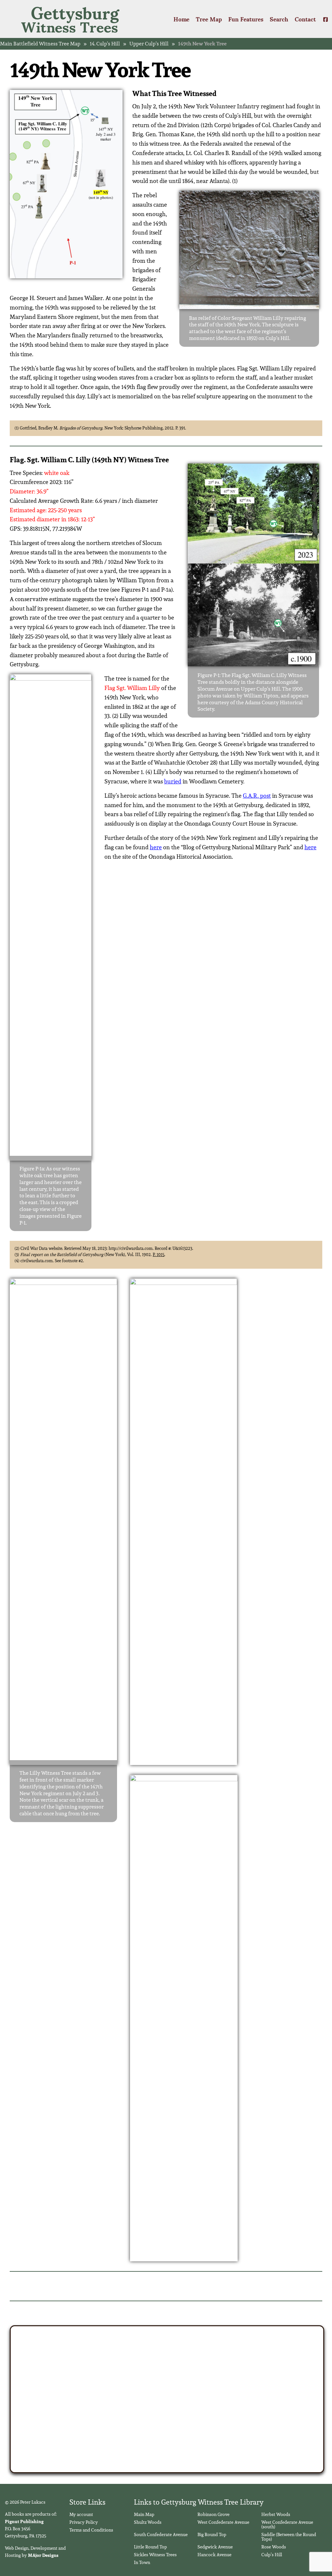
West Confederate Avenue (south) (287, 2524)
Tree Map (209, 19)
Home (181, 19)
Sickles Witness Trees (155, 2555)
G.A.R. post (257, 796)
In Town (142, 2562)
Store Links (87, 2502)
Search (279, 19)
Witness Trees (70, 19)
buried (173, 781)
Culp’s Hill (272, 2555)
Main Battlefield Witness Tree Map (40, 44)
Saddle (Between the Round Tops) (289, 2537)
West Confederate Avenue (223, 2522)
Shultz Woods (148, 2522)
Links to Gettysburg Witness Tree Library (199, 2502)
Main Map (144, 2514)
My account (81, 2514)
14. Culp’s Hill (105, 44)
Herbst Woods (276, 2514)
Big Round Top (212, 2534)
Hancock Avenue (214, 2555)
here (156, 847)
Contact (305, 19)
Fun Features (246, 19)
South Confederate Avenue (161, 2534)
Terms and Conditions (91, 2530)
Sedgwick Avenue (215, 2547)
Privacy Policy (84, 2522)
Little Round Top (150, 2547)
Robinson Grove (213, 2514)
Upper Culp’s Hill (149, 44)
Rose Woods (274, 2547)
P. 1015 (159, 1255)
